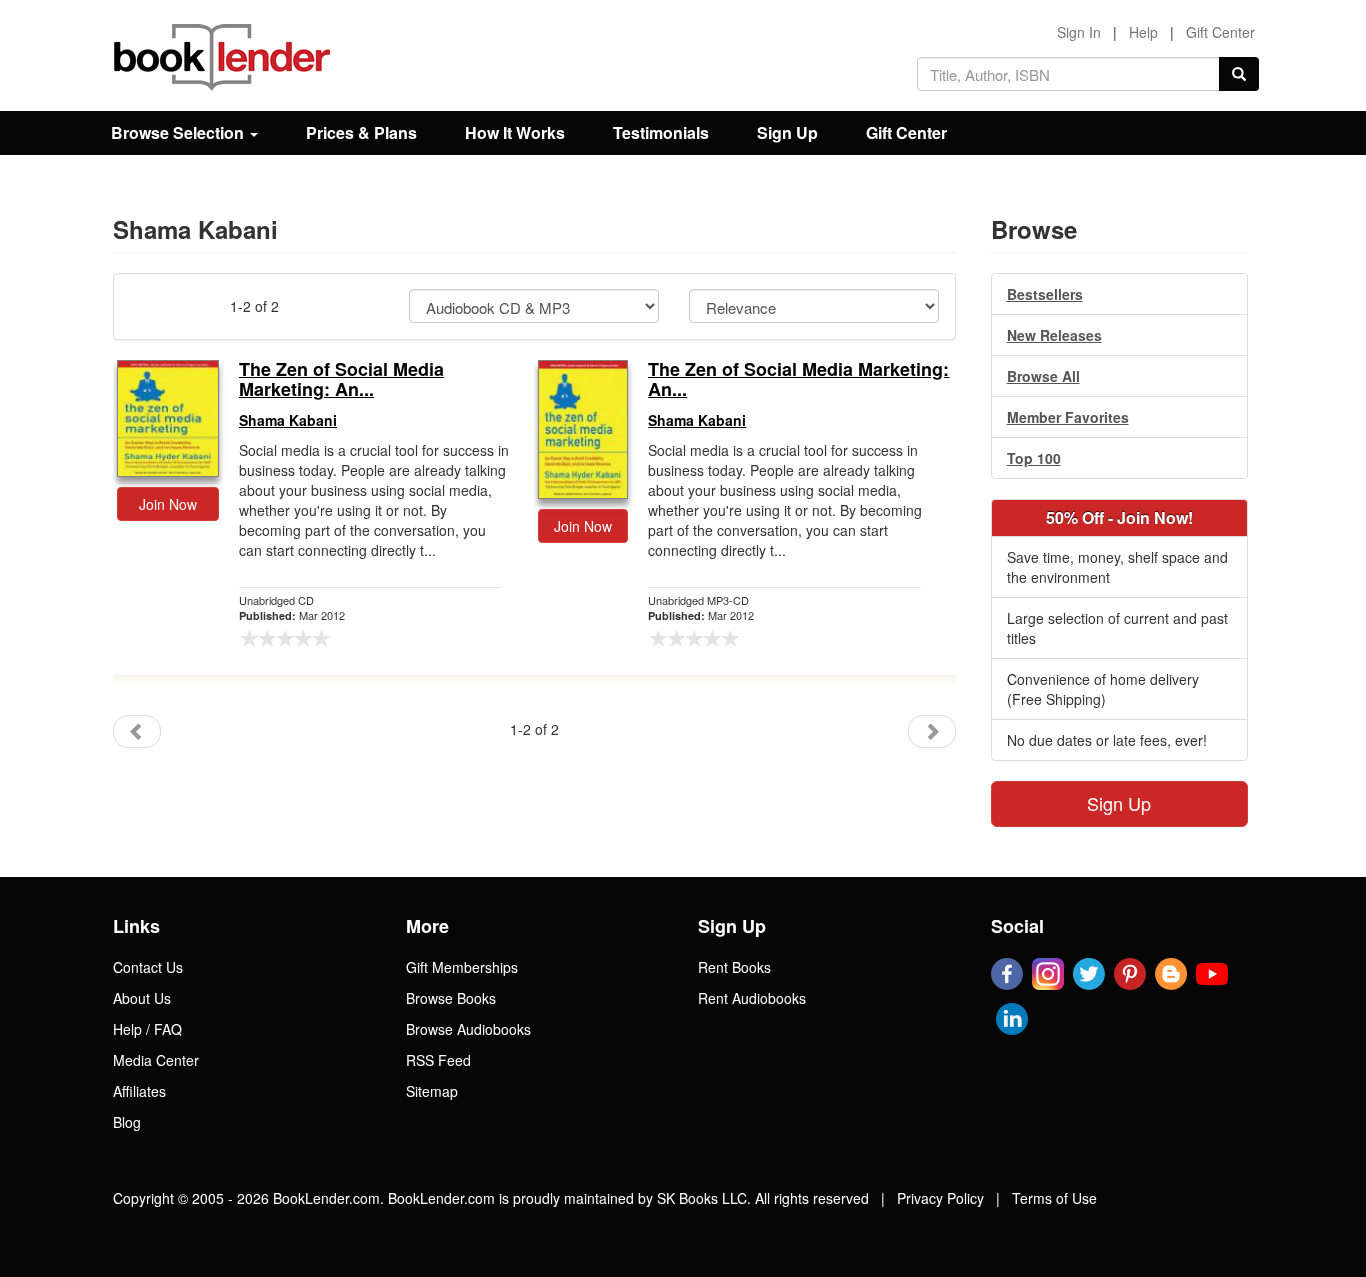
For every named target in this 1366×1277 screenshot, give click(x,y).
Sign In (1079, 32)
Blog (127, 1122)
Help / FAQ (147, 1029)
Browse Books (451, 998)
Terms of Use (1054, 1198)
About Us (142, 998)
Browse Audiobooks (468, 1029)
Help (1143, 32)
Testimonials (661, 132)
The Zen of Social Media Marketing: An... (341, 380)
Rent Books (734, 967)
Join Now (168, 504)
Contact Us (148, 967)
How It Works (515, 132)
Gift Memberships (462, 967)
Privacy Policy (940, 1198)
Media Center (156, 1060)
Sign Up (787, 132)
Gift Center (1220, 32)
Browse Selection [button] (179, 132)
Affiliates (139, 1091)
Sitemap (432, 1091)
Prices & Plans (361, 132)
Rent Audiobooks (752, 998)
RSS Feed (438, 1060)
